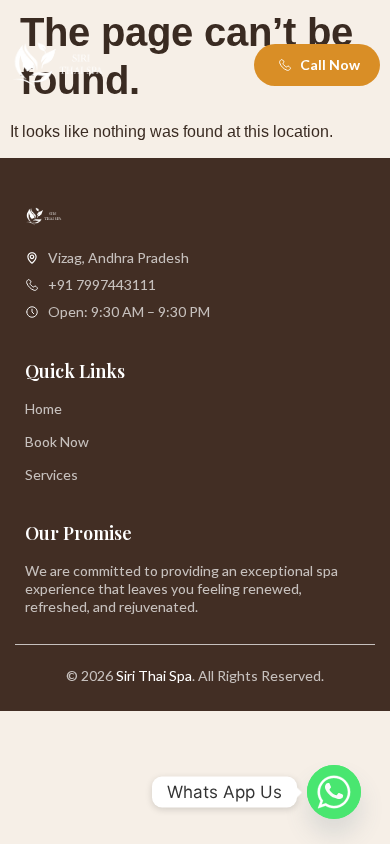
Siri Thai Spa (154, 675)
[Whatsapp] (334, 792)
